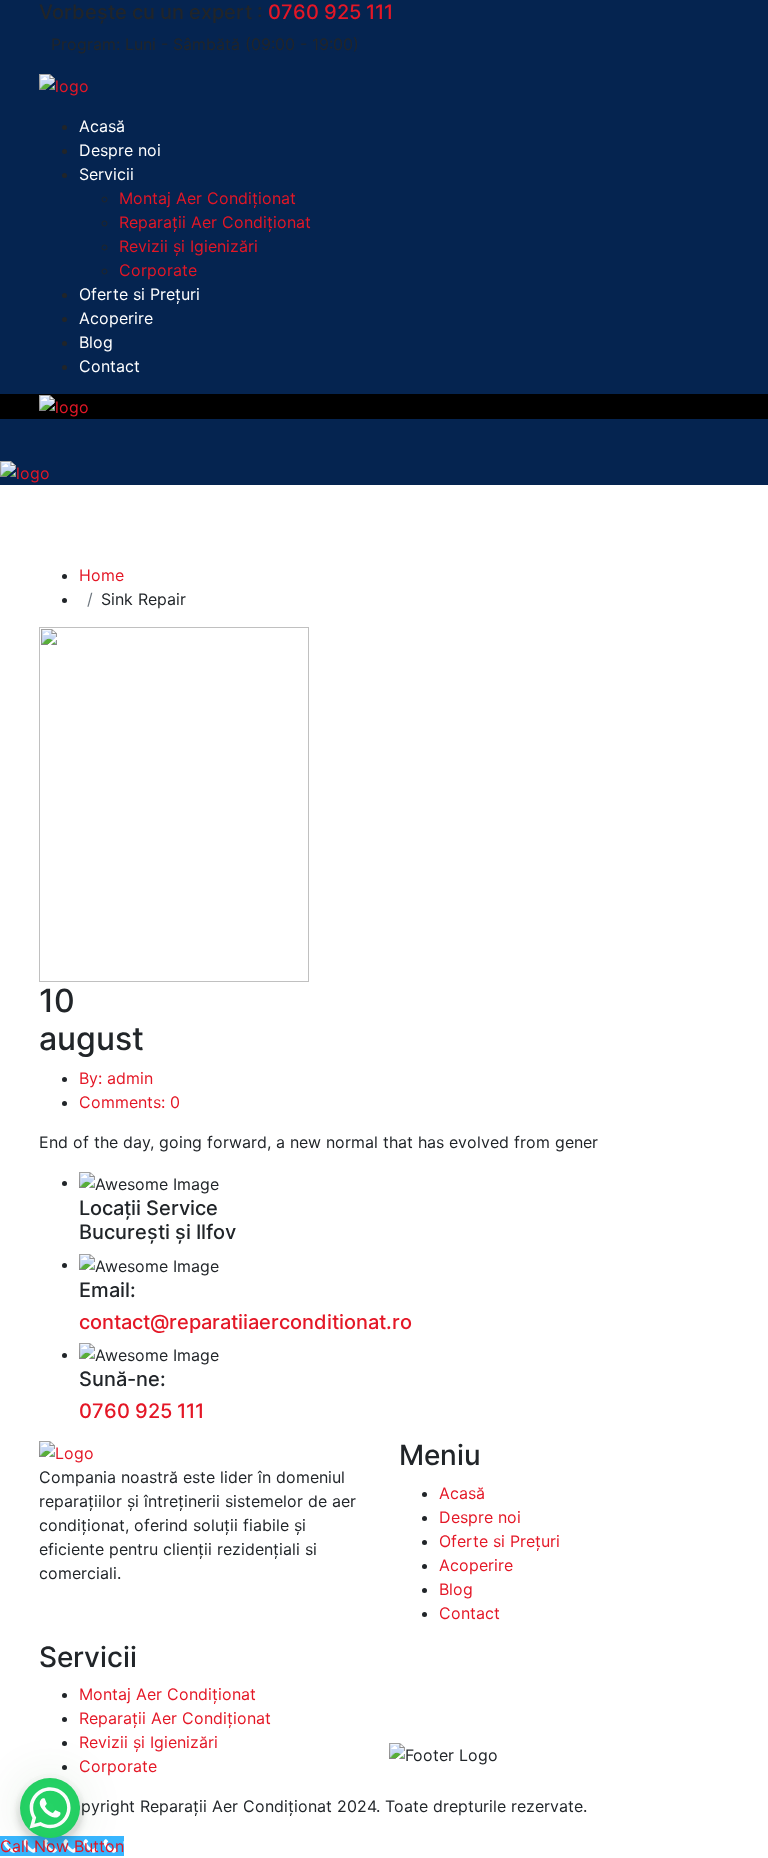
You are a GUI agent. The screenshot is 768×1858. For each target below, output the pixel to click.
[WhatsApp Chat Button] (50, 1808)
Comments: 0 (129, 1102)
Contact (109, 366)
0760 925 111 (330, 12)
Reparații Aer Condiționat (215, 222)
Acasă (102, 126)
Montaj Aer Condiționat (207, 198)
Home (101, 575)
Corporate (158, 270)
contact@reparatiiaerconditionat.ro (245, 1322)
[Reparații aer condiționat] (64, 84)
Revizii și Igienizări (188, 246)
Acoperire (116, 318)
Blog (96, 342)
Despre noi (120, 150)
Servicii (106, 174)
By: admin (116, 1078)
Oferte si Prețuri (139, 294)
